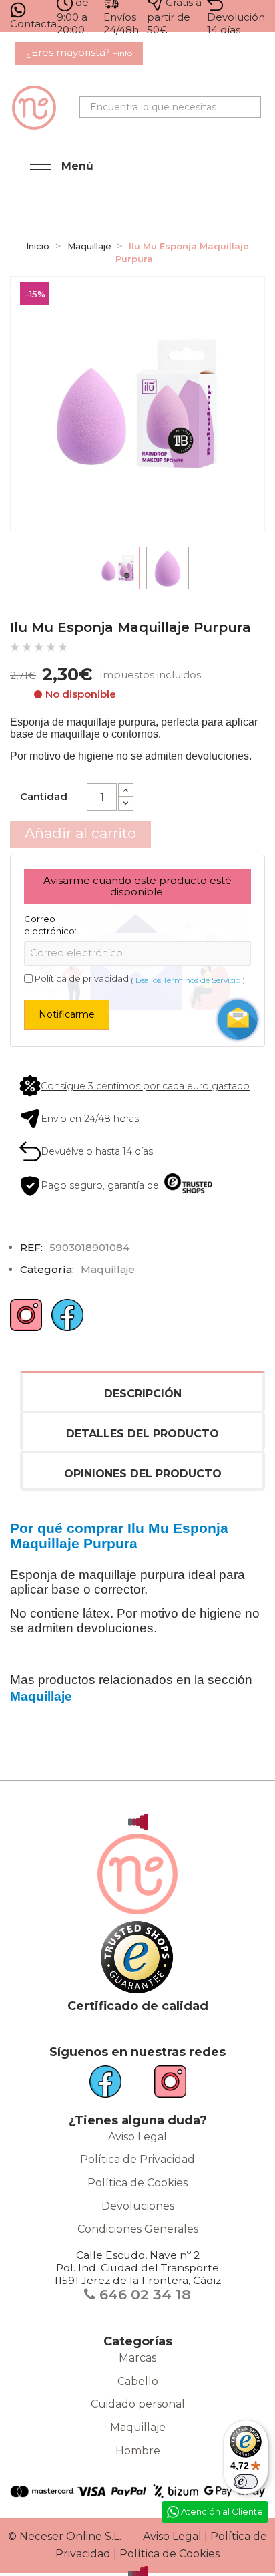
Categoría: (47, 1269)
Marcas (137, 2358)
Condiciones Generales (138, 2229)
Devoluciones (138, 2206)
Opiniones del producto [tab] (143, 1474)
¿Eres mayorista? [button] (79, 52)
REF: (31, 1247)
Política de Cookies (137, 2183)
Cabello (138, 2381)
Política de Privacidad (137, 2159)
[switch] (246, 2482)
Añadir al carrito (80, 833)
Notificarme (67, 1014)
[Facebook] (67, 1320)
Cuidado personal (138, 2404)
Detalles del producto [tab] (143, 1434)
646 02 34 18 (143, 2294)
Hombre (138, 2451)
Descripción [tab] (143, 1394)
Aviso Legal (137, 2137)
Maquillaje (138, 2427)
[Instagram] (26, 1320)
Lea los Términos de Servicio (188, 980)
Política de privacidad (82, 978)
